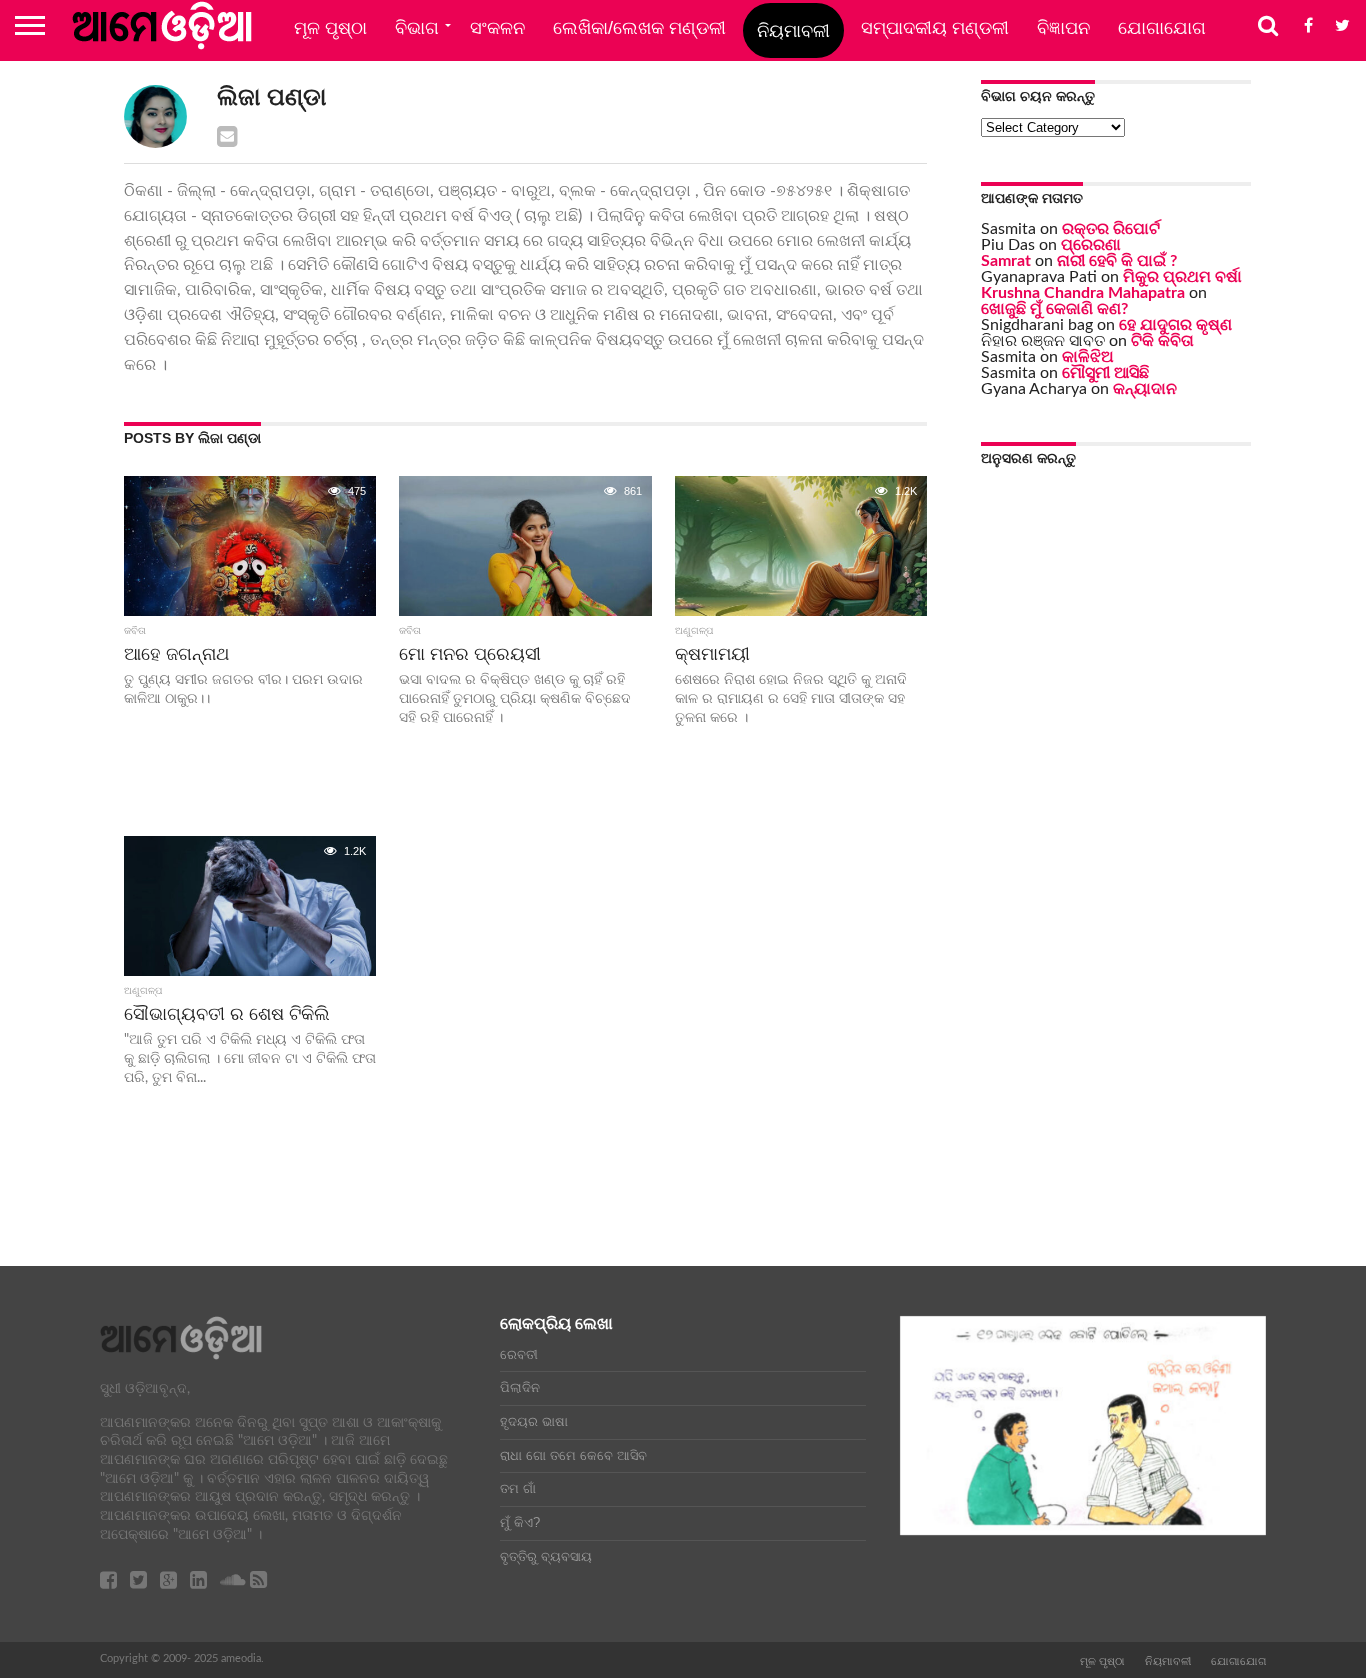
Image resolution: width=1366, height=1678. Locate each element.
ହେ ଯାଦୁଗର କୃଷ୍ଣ (1175, 325)
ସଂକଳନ (497, 28)
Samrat (1006, 261)
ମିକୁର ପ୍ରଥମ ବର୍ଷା (1182, 277)
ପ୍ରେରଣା (1091, 245)
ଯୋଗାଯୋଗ (1162, 28)
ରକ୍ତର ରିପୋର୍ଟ (1111, 229)
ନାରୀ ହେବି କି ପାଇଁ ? (1117, 261)
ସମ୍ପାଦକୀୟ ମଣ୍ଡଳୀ (935, 28)
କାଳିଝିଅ (1088, 357)
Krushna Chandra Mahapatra (1083, 293)
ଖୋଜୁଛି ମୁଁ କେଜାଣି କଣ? (1054, 309)
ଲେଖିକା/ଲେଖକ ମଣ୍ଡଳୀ (639, 28)
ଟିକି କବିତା (1162, 341)
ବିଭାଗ (417, 28)
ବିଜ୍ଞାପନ (1063, 28)
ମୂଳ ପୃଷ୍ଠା (330, 28)
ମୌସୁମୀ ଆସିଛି (1105, 373)
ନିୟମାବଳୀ (793, 31)
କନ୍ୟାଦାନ (1145, 389)
